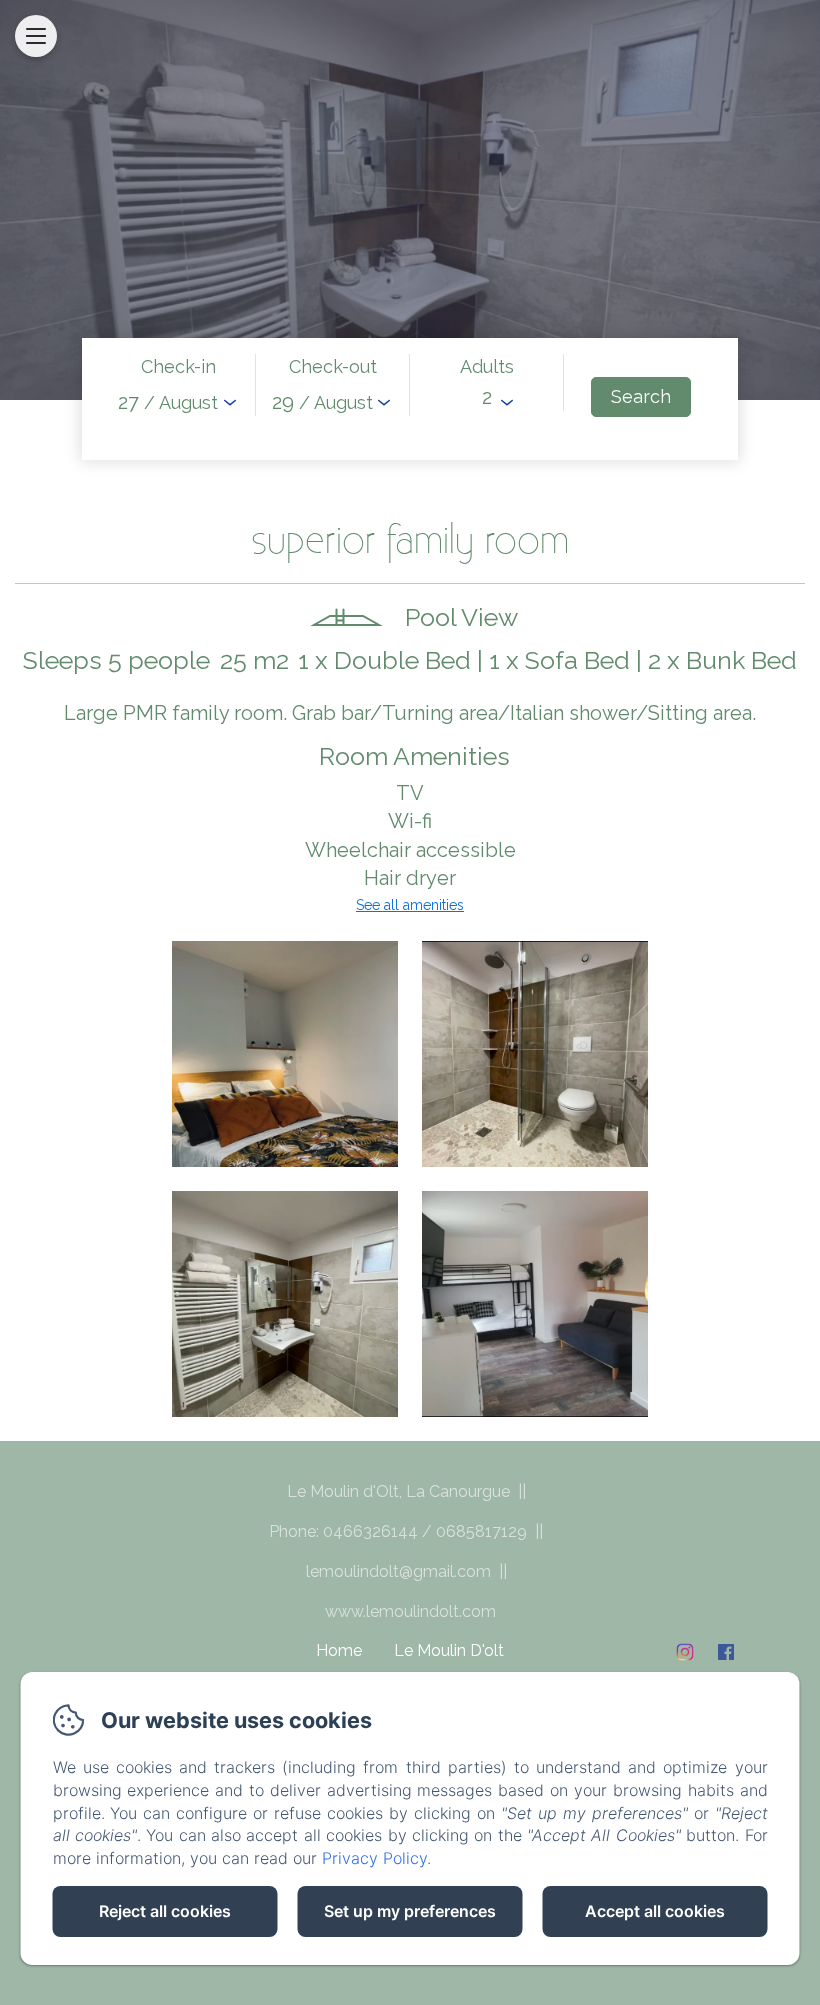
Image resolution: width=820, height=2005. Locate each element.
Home (339, 1650)
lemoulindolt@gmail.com (398, 1571)
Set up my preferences (410, 1911)
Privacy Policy (374, 1858)
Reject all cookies (165, 1911)
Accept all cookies (655, 1911)
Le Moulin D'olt (449, 1650)
